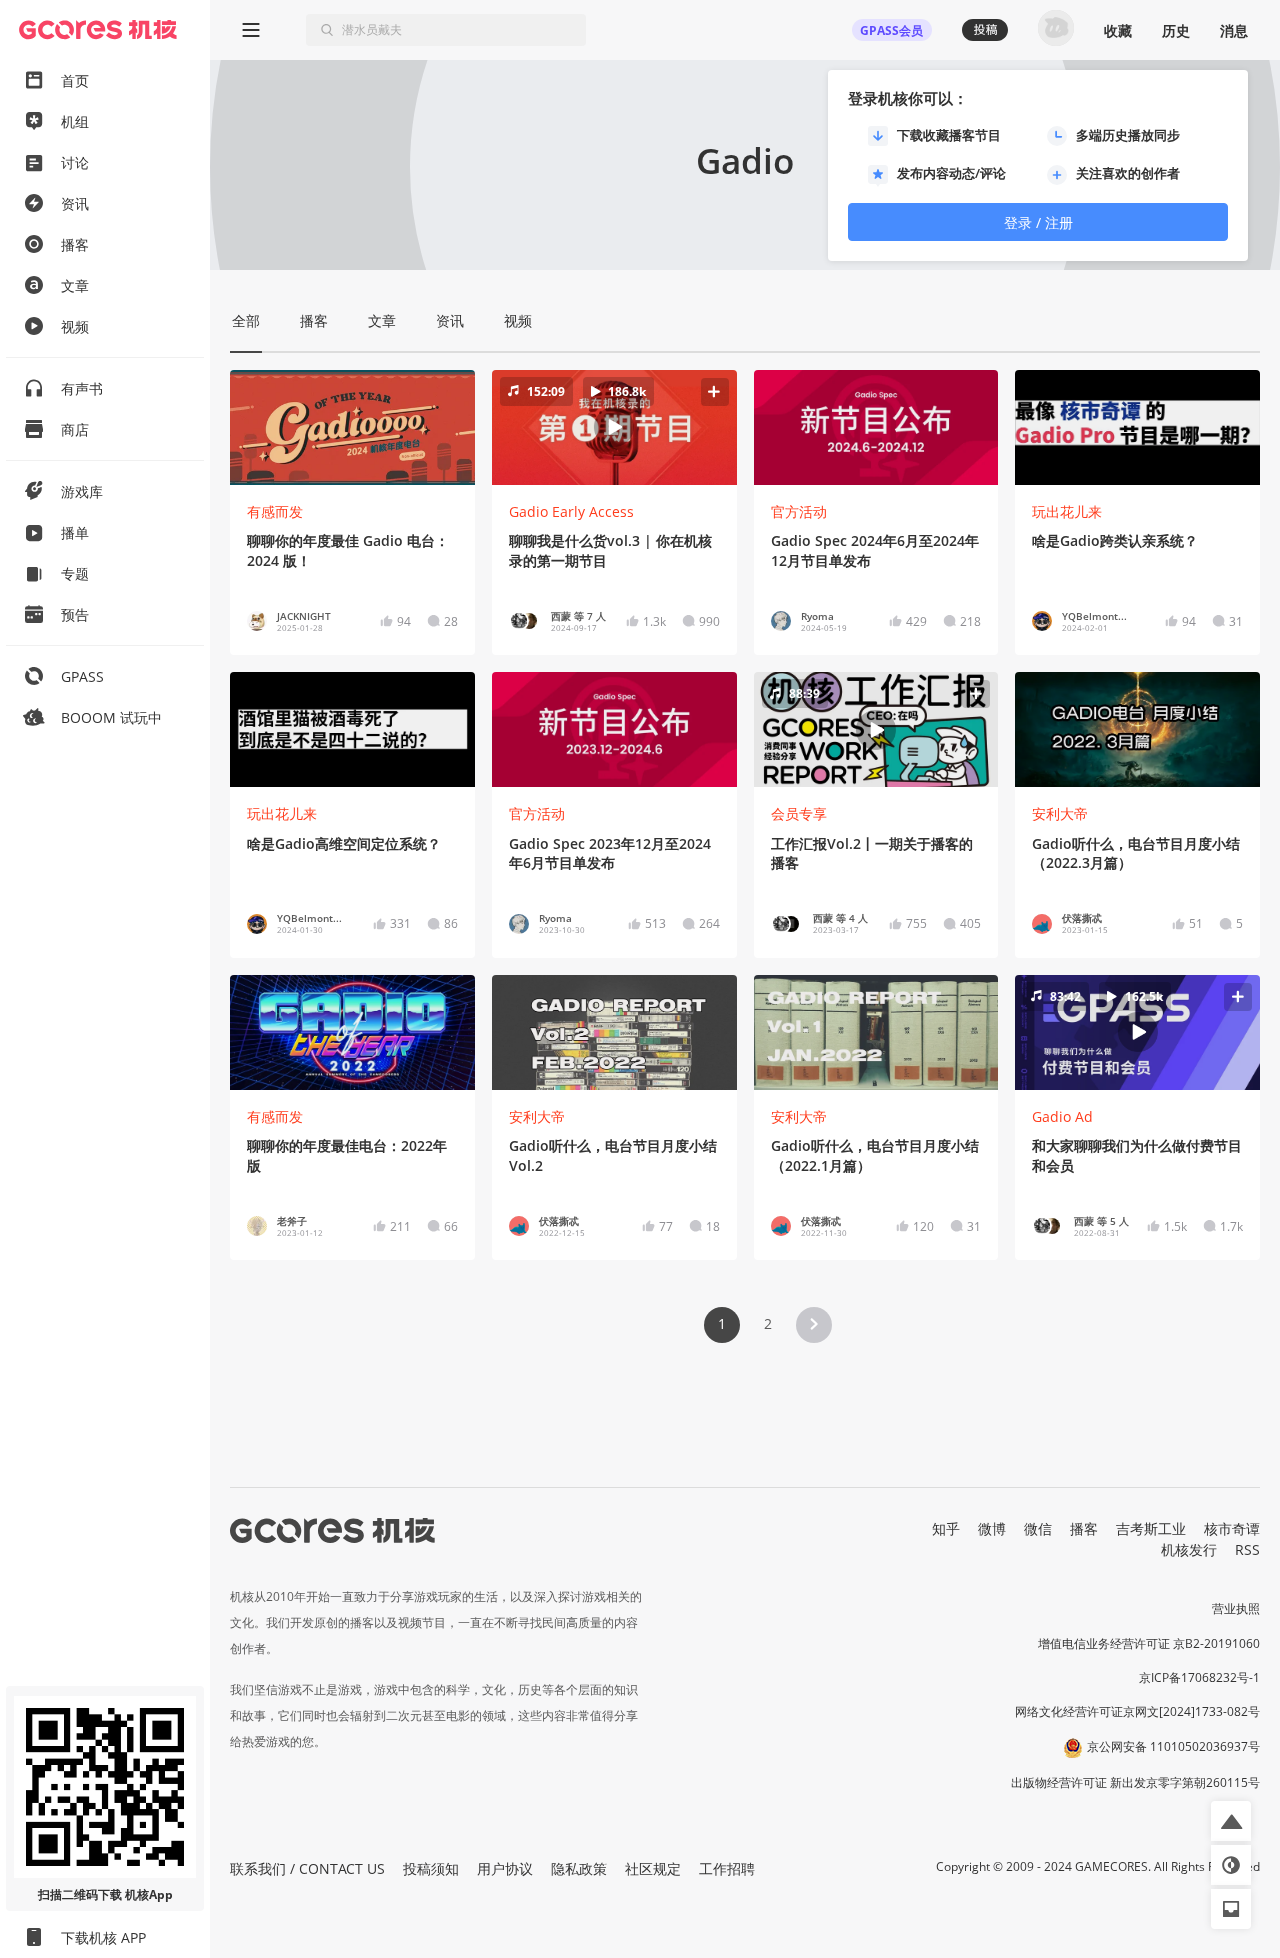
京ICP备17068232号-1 (1199, 1677)
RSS (1247, 1549)
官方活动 (799, 511)
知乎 (946, 1528)
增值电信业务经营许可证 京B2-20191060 (1149, 1643)
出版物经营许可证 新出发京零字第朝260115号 (1135, 1782)
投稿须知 (431, 1868)
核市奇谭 (1232, 1528)
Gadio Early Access (571, 511)
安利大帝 (1060, 813)
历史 (1176, 30)
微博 (992, 1528)
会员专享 (799, 813)
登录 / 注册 (1038, 222)
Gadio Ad (1062, 1116)
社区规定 (653, 1868)
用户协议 (505, 1868)
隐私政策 (579, 1868)
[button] (614, 427)
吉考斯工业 (1151, 1528)
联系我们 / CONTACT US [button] (307, 1868)
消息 (1234, 30)
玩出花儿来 (1067, 511)
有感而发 (275, 511)
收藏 (1118, 30)
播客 (1084, 1528)
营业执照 (1236, 1608)
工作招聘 (727, 1868)
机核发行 (1189, 1549)
